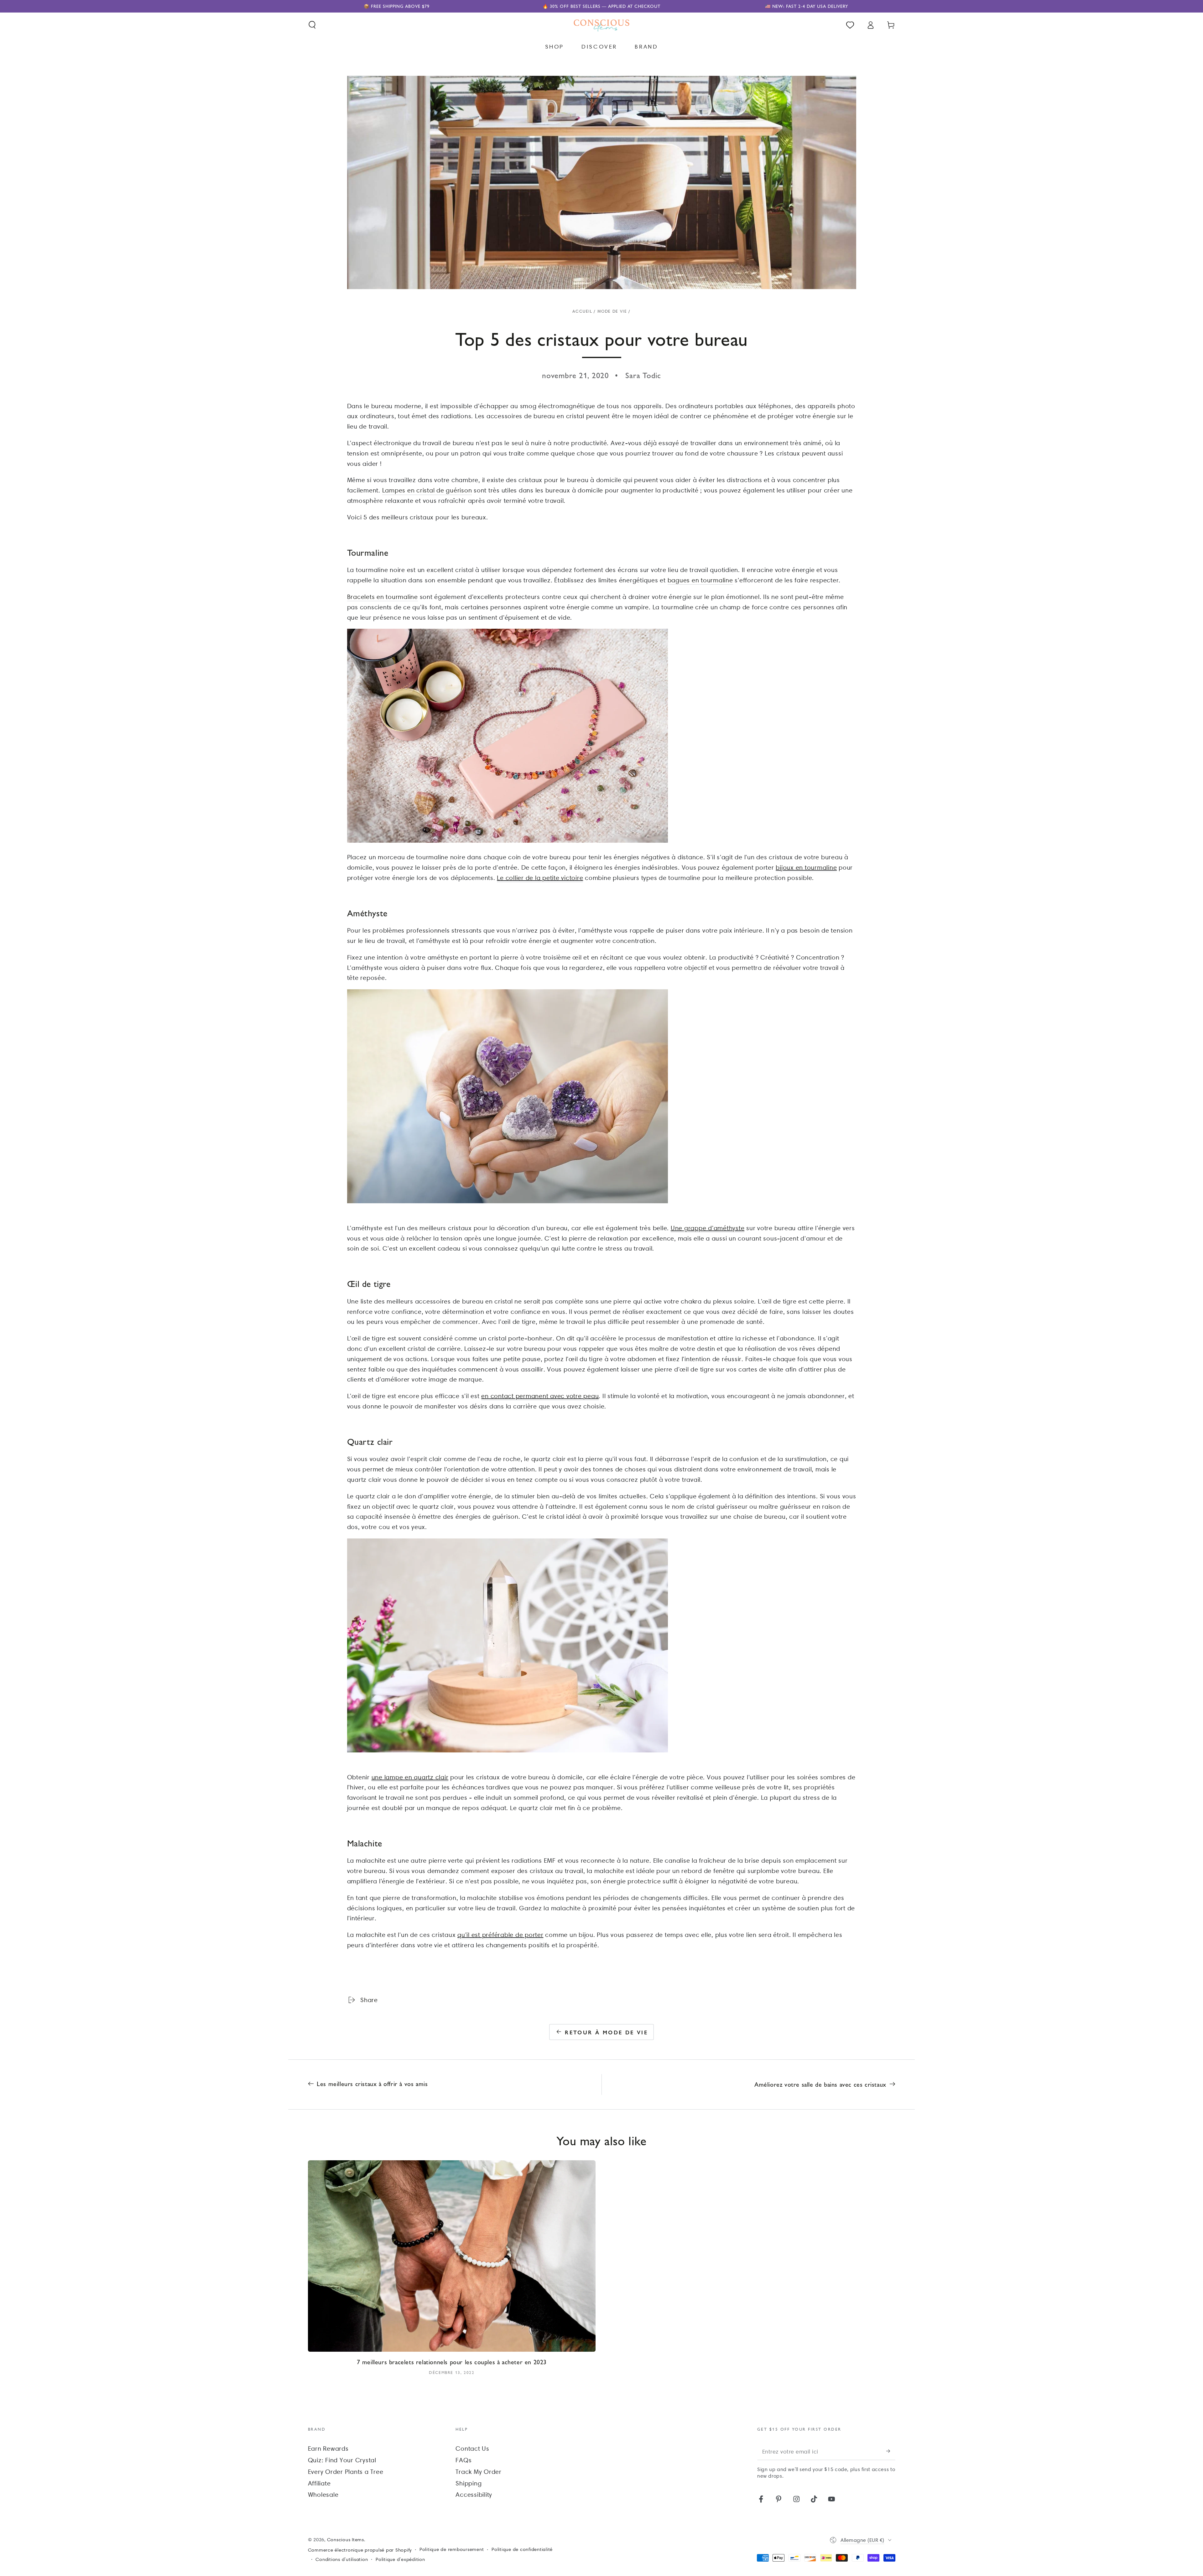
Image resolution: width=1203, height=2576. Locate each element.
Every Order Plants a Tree (346, 2472)
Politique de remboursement (452, 2549)
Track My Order (479, 2472)
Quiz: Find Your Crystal (342, 2460)
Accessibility (474, 2495)
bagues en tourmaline (700, 580)
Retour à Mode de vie (606, 2032)
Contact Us (472, 2449)
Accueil (582, 311)
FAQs (463, 2460)
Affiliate (319, 2483)
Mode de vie (612, 311)
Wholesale (323, 2495)
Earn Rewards (328, 2449)
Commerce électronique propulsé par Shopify (360, 2550)
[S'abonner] (891, 2451)
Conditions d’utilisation (342, 2559)
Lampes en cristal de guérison (427, 490)
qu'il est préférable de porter (500, 1935)
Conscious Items (346, 2540)
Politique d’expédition (400, 2559)
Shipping (469, 2483)
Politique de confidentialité (522, 2549)
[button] (312, 25)
